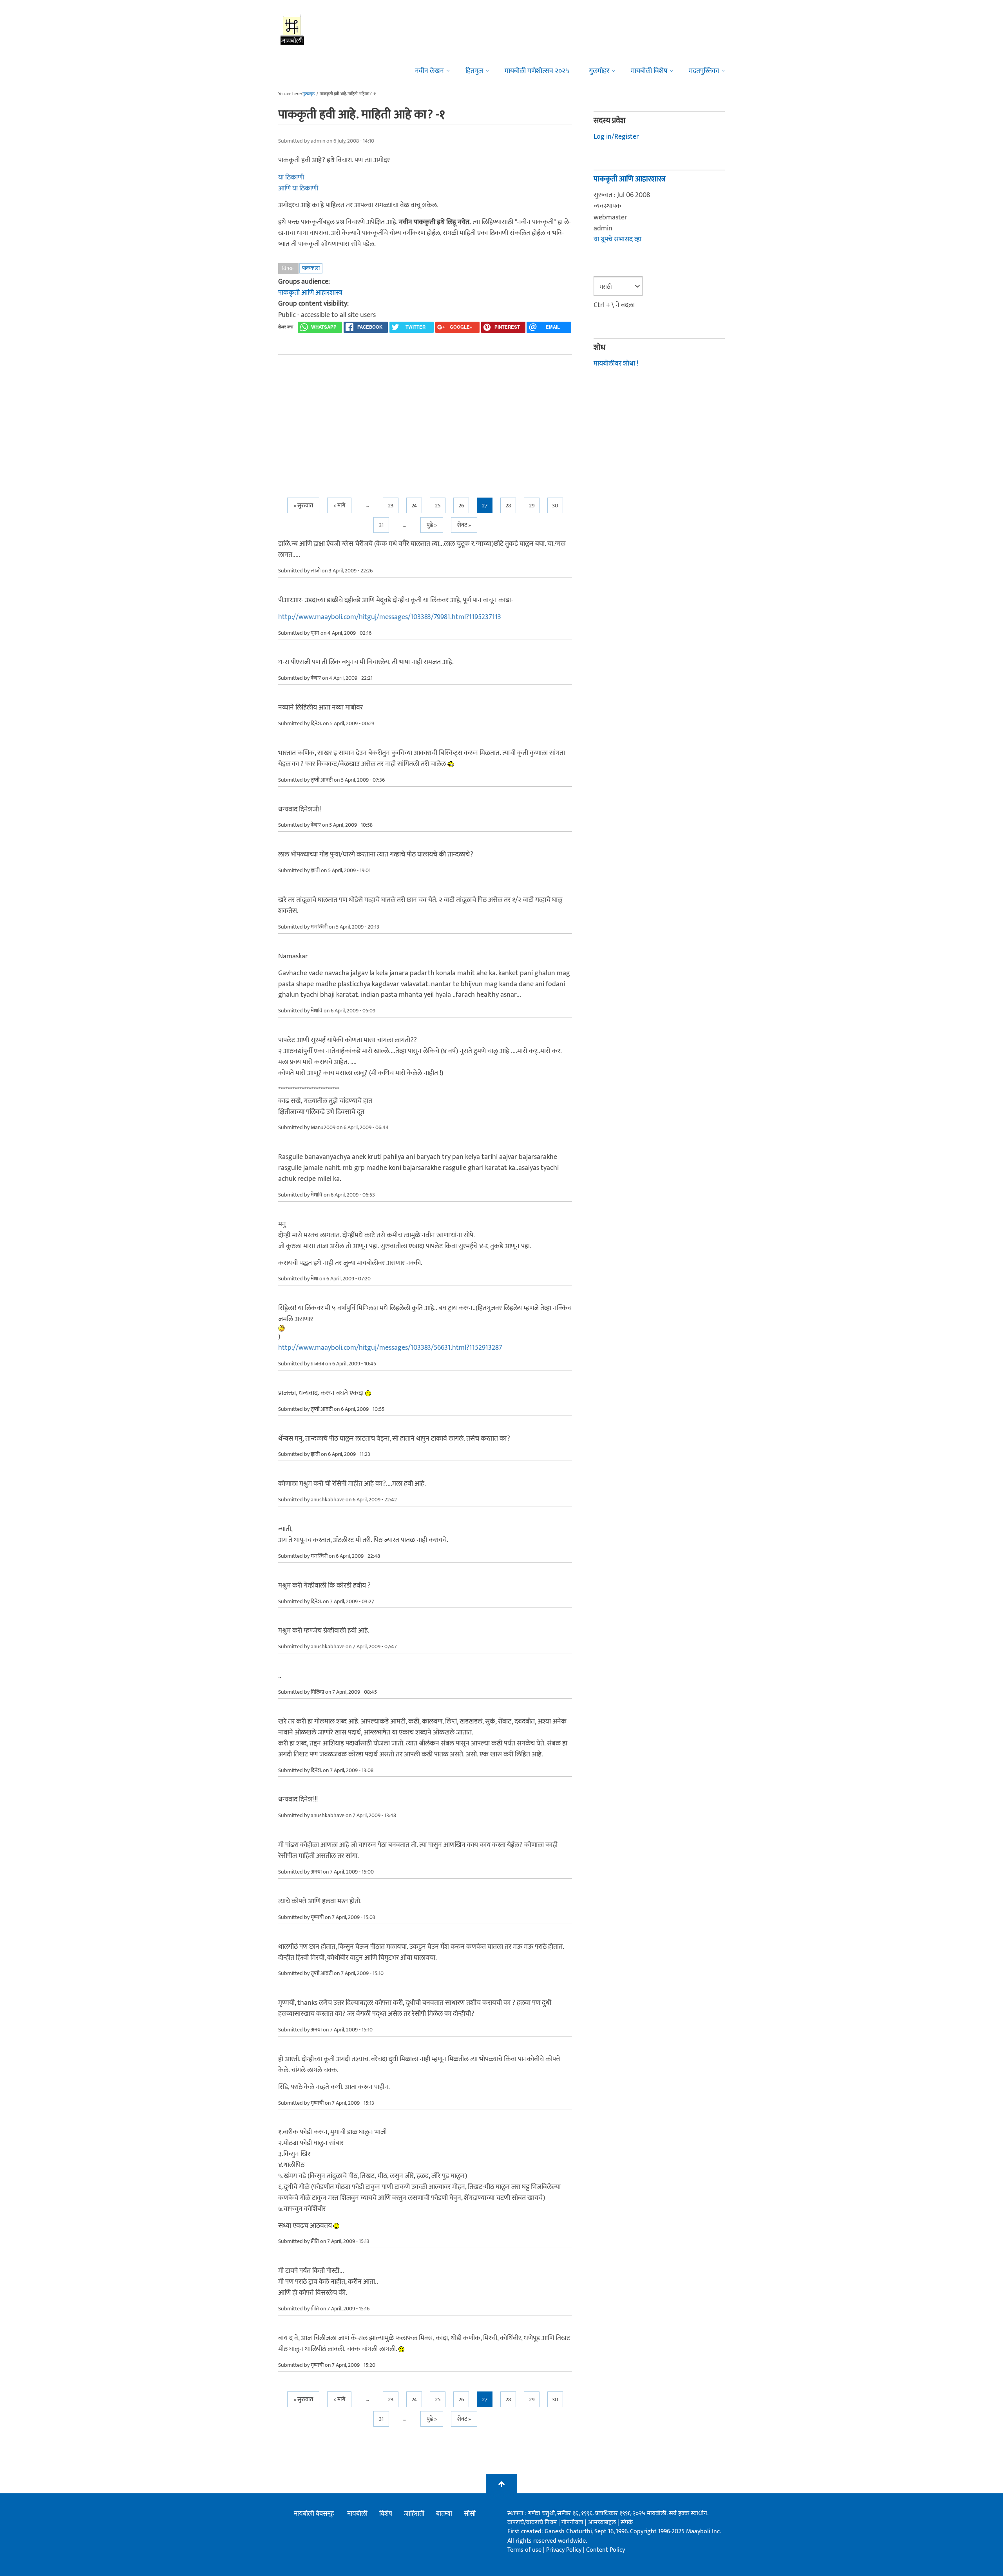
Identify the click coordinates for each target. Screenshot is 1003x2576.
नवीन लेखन (429, 71)
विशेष (386, 2514)
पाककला (311, 268)
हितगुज (474, 71)
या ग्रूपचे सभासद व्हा (617, 239)
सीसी (470, 2514)
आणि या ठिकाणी (298, 188)
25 (438, 506)
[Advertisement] (425, 419)
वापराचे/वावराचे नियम (532, 2523)
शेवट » (464, 525)
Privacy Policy (565, 2550)
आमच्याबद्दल (603, 2523)
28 (508, 506)
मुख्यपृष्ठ (309, 94)
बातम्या (444, 2514)
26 (461, 506)
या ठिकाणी (291, 177)
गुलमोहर (599, 71)
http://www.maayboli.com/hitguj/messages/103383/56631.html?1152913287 (390, 1348)
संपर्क (627, 2523)
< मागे (339, 506)
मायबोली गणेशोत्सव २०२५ (537, 71)
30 (555, 506)
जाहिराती (414, 2514)
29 (532, 506)
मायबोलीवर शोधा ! (616, 364)
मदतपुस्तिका (704, 71)
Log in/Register (616, 137)
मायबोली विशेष (649, 71)
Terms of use (524, 2550)
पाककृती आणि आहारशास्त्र (310, 293)
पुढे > (432, 525)
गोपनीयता (573, 2523)
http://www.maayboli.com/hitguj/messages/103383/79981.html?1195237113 (390, 617)
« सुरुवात (303, 506)
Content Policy (606, 2550)
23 (391, 506)
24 (414, 506)
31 (381, 525)
